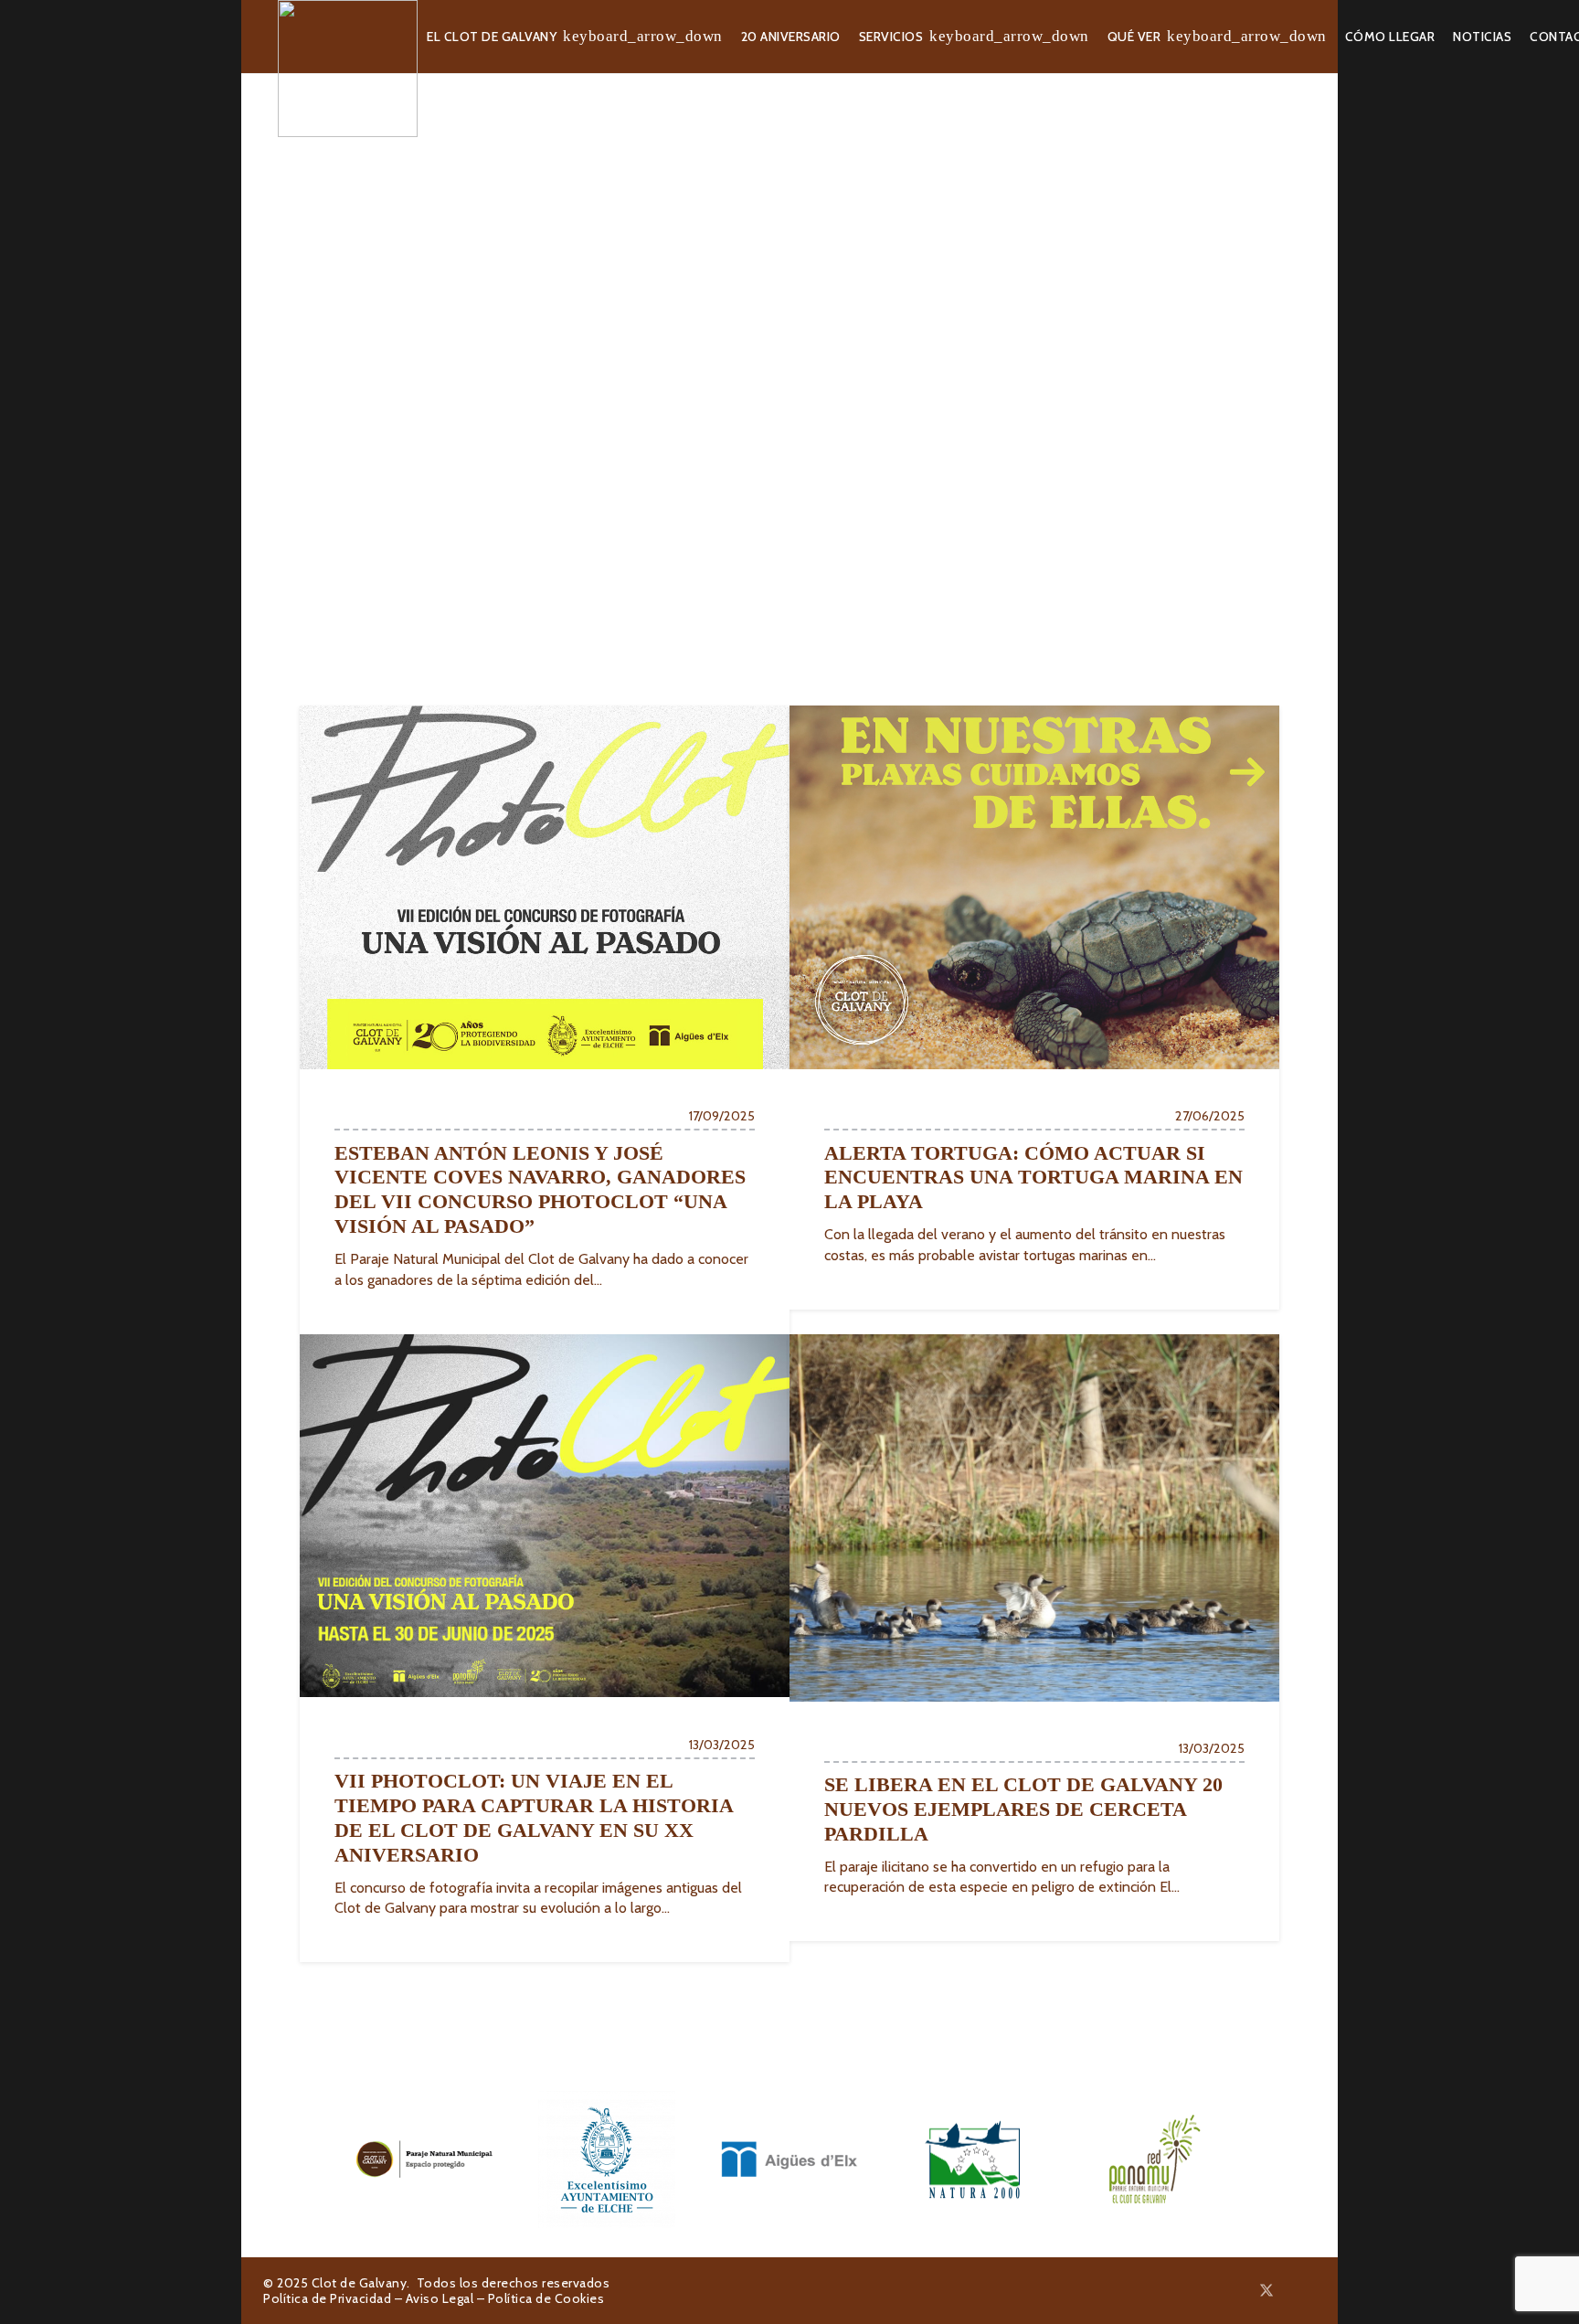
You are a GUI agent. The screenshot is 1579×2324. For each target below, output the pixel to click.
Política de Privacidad (327, 2298)
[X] (1266, 2291)
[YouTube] (1310, 2290)
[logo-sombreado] (348, 69)
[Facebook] (1245, 2290)
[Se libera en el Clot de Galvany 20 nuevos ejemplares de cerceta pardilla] (1034, 1638)
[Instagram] (1289, 2291)
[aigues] (789, 2160)
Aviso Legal (440, 2298)
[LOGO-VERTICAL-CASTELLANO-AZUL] (607, 2160)
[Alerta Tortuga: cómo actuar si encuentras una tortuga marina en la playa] (1034, 1008)
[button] (643, 37)
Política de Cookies (546, 2298)
